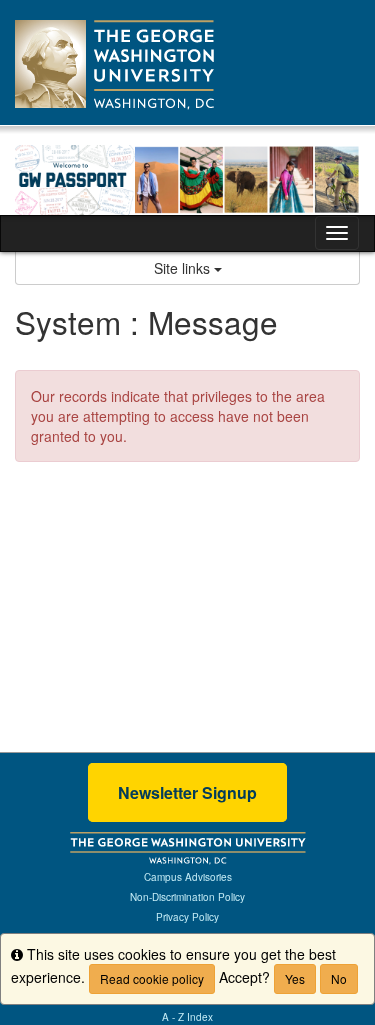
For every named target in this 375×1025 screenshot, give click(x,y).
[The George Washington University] (188, 847)
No (339, 978)
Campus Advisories (188, 877)
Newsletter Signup (187, 792)
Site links (184, 268)
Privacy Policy (187, 917)
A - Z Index (187, 1017)
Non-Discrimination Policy (187, 897)
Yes (295, 978)
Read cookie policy (152, 978)
